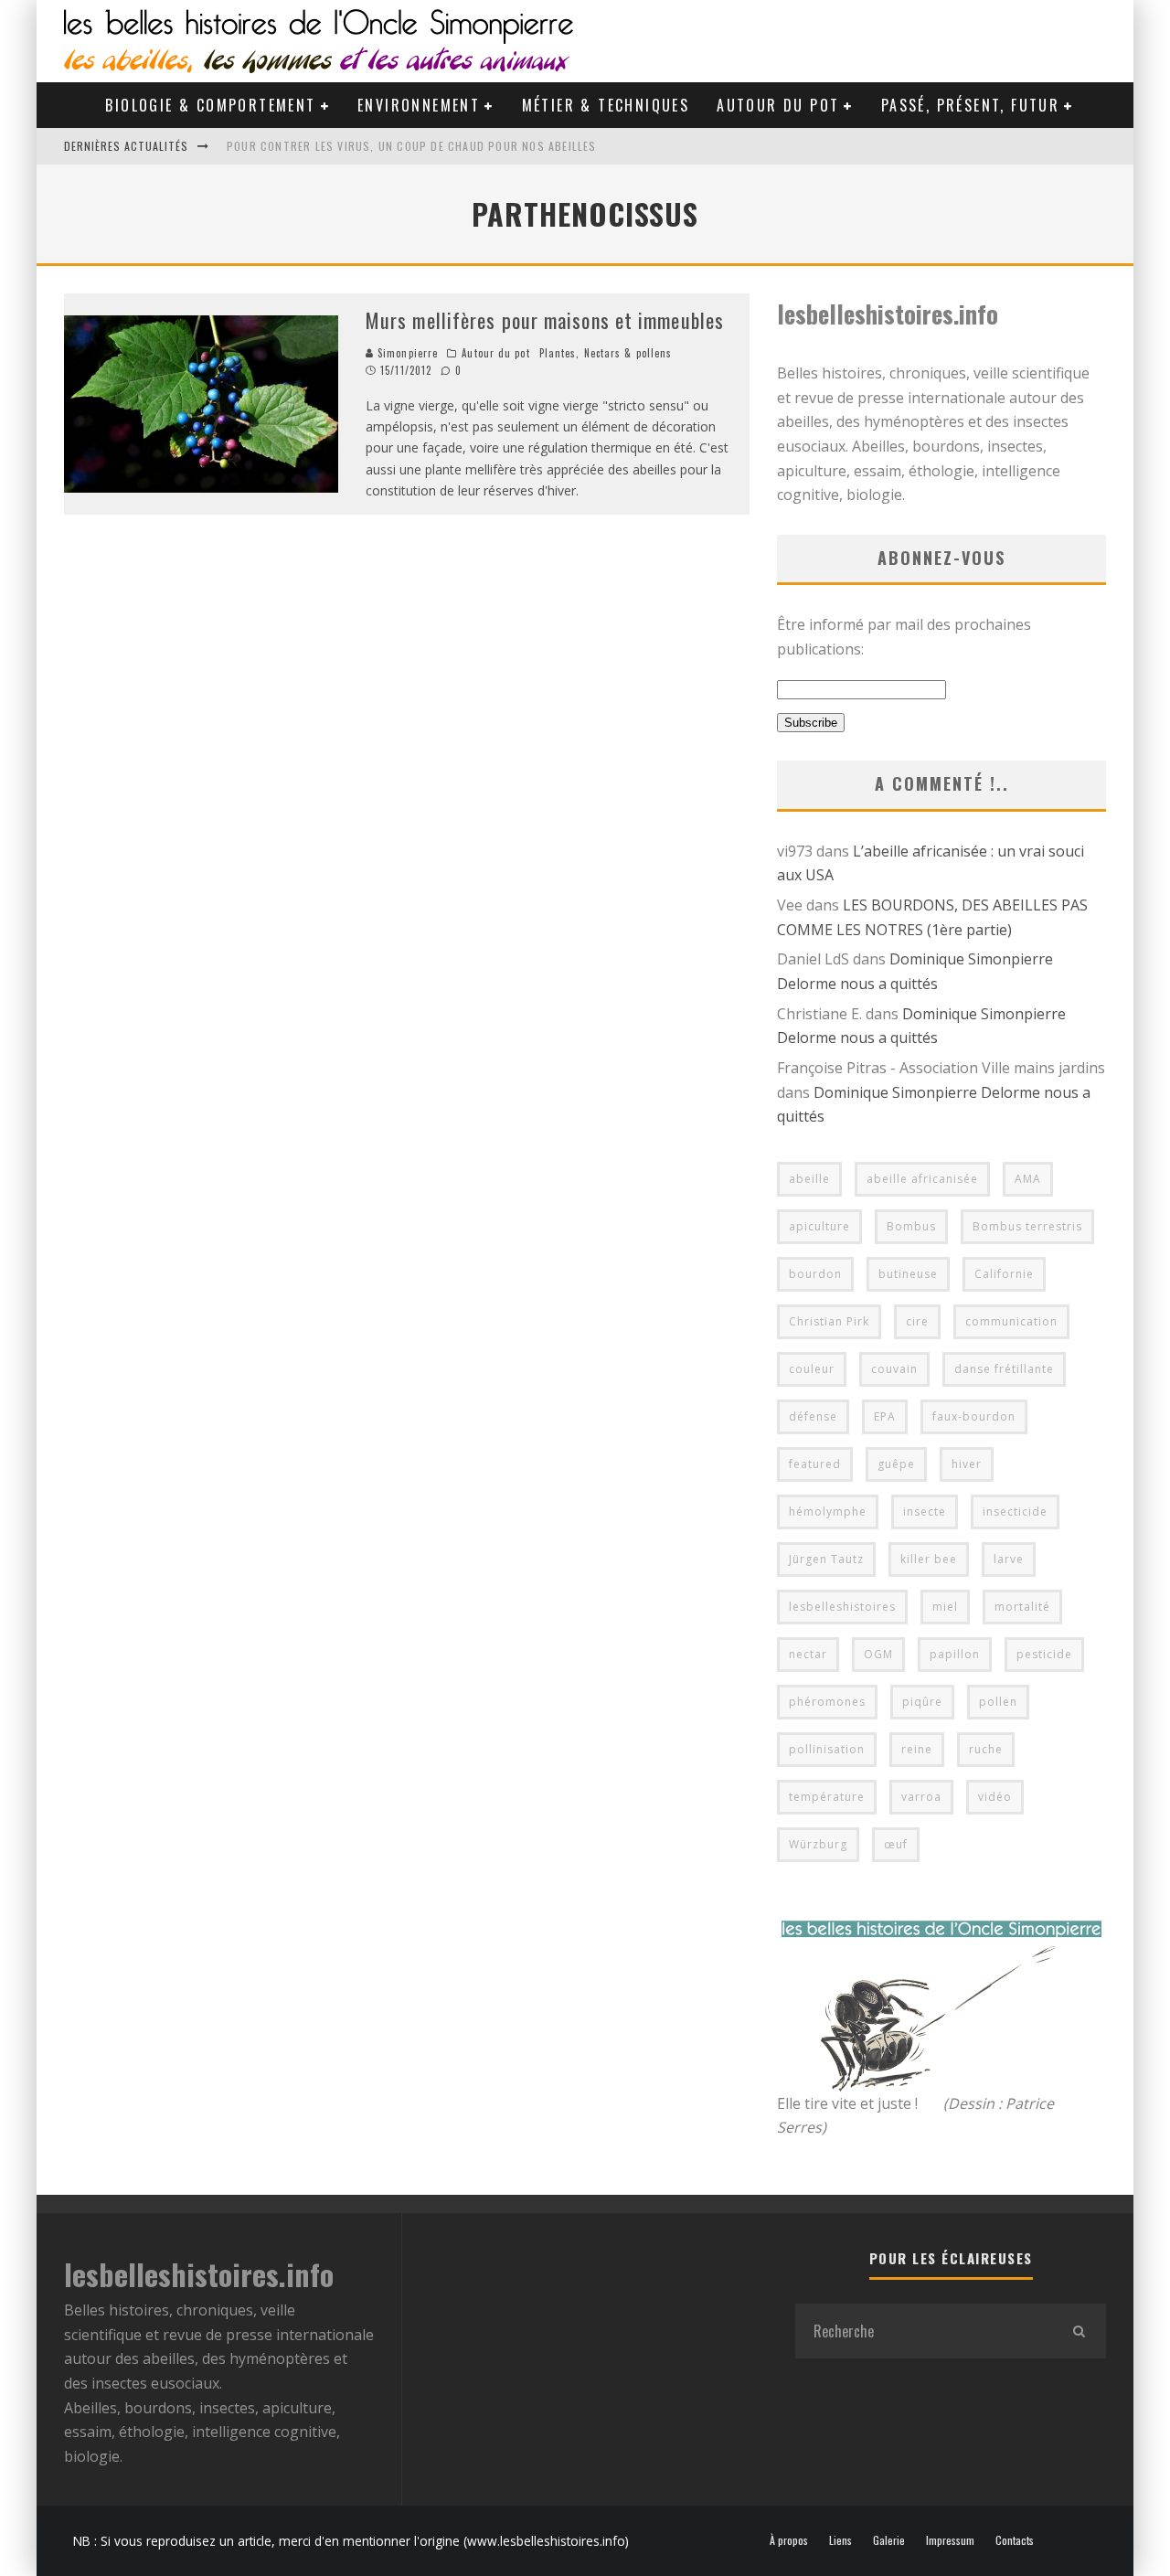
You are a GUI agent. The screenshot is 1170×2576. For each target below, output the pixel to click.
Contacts (1015, 2540)
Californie (1004, 1274)
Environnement (419, 105)
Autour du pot (778, 105)
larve (1009, 1559)
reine (917, 1749)
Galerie (889, 2540)
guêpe (896, 1464)
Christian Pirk (829, 1321)
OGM (878, 1654)
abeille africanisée (922, 1179)
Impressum (950, 2540)
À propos (789, 2540)
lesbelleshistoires (842, 1607)
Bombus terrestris (1027, 1226)
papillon (955, 1654)
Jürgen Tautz (826, 1559)
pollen (998, 1702)
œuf (896, 1844)
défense (813, 1416)
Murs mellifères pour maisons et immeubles (545, 320)
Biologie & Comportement (210, 105)
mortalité (1022, 1607)
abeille (809, 1179)
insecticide (1015, 1512)
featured (815, 1464)
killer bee (929, 1559)
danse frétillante (1004, 1369)
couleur (812, 1369)
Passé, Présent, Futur (970, 105)
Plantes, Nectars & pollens (606, 353)
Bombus (911, 1226)
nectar (808, 1654)
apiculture (819, 1226)
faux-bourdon (974, 1416)
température (827, 1797)
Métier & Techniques (606, 105)
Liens (840, 2540)
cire (917, 1321)
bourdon (815, 1274)
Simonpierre (406, 353)
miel (945, 1607)
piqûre (922, 1702)
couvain (894, 1369)
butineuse (908, 1274)
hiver (967, 1464)
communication (1011, 1321)
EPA (885, 1416)
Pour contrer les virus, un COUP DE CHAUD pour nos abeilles (412, 146)
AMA (1028, 1179)
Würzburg (818, 1844)
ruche (986, 1749)
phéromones (827, 1702)
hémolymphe (828, 1512)
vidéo (995, 1797)
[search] (1079, 2331)
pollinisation (827, 1749)
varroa (921, 1797)
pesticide (1044, 1654)
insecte (925, 1512)
